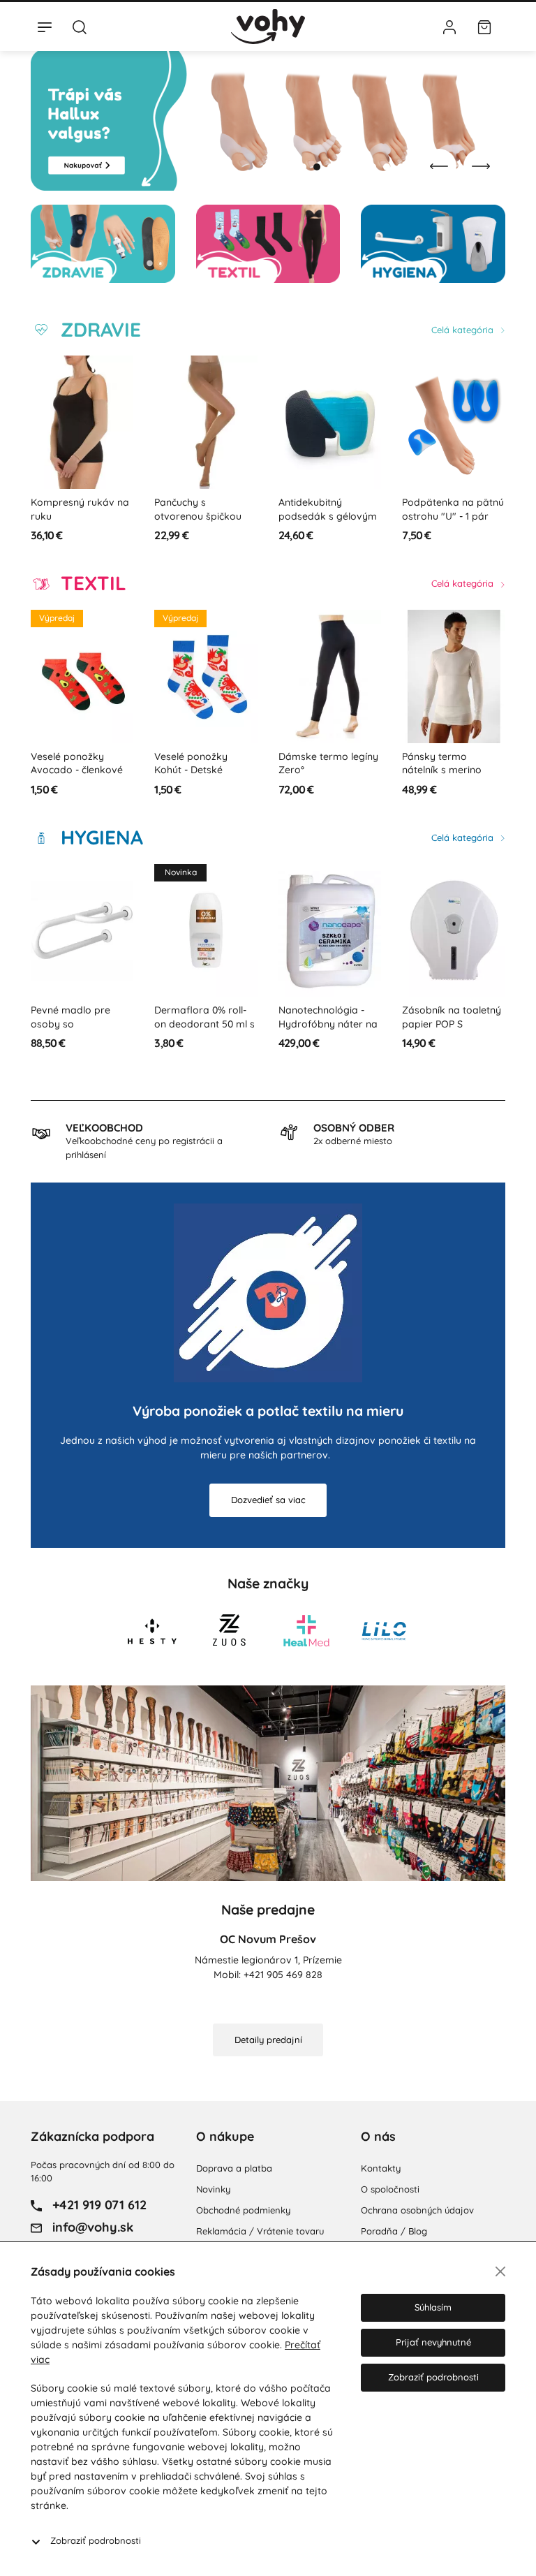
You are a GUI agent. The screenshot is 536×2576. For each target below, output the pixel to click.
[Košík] (484, 27)
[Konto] (449, 27)
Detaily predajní (268, 2040)
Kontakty (381, 2168)
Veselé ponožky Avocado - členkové (77, 763)
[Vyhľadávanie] (80, 27)
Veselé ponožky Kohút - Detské (191, 763)
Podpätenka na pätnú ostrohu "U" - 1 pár (453, 509)
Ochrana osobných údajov (417, 2210)
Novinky (213, 2189)
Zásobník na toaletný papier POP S (452, 1017)
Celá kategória (464, 330)
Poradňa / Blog (394, 2231)
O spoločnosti (390, 2189)
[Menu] (45, 27)
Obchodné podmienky (243, 2210)
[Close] (500, 2271)
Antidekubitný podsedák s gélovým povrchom (328, 516)
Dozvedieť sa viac (268, 1500)
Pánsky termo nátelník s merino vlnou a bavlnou (442, 770)
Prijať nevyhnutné (433, 2342)
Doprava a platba (234, 2168)
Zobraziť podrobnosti (96, 2540)
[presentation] (439, 166)
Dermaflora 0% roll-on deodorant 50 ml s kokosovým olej (204, 1024)
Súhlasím (433, 2307)
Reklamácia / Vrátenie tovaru (260, 2231)
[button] (303, 167)
